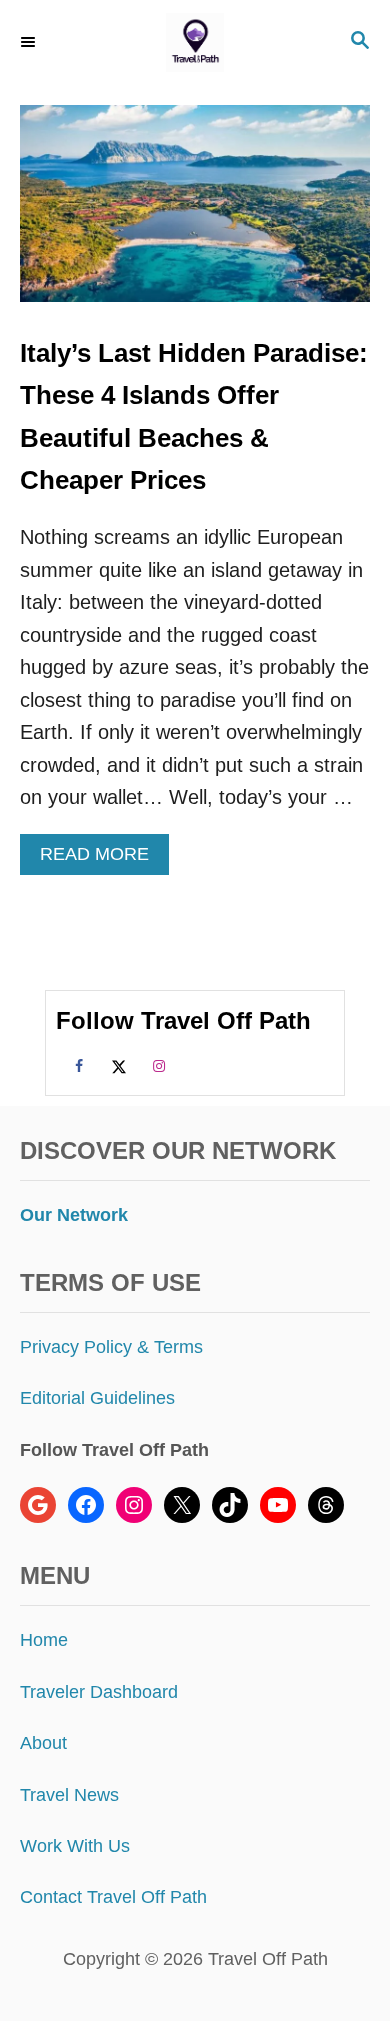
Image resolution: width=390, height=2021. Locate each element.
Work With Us (75, 1846)
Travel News (69, 1795)
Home (44, 1640)
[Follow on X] (116, 1065)
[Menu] (30, 42)
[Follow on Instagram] (156, 1065)
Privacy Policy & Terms (111, 1347)
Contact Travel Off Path (113, 1897)
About (43, 1743)
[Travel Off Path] (195, 42)
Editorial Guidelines (97, 1398)
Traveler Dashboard (99, 1692)
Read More (101, 859)
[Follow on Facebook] (76, 1065)
